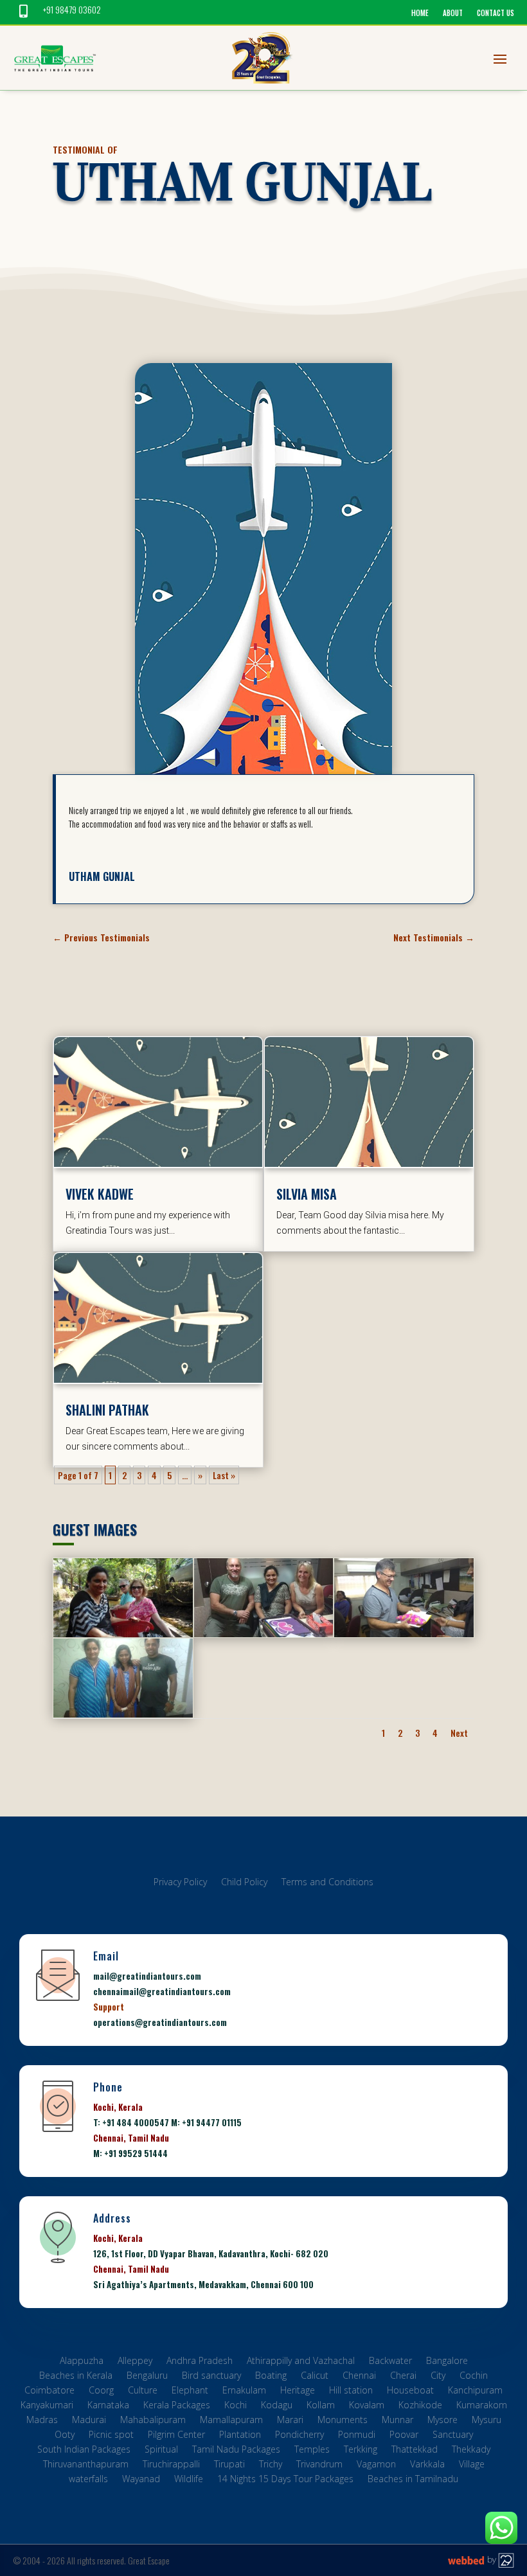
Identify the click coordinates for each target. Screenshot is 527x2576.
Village (472, 2466)
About (453, 13)
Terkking (361, 2451)
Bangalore (447, 2362)
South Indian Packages (84, 2451)
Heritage (298, 2392)
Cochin (474, 2377)
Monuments (343, 2421)
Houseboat (410, 2392)
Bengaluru (147, 2377)
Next (459, 1733)
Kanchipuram (475, 2392)
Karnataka (108, 2407)
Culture (143, 2392)
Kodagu (277, 2407)
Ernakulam (244, 2392)
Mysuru (487, 2421)
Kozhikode (420, 2407)
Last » (224, 1475)
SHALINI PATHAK (107, 1410)
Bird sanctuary (211, 2377)
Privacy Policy (180, 1884)
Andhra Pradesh (200, 2362)
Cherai (403, 2377)
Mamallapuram (231, 2421)
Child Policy (244, 1884)
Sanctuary (453, 2436)
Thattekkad (415, 2451)
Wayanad (141, 2481)
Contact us (496, 13)
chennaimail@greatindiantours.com (162, 1991)
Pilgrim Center (176, 2436)
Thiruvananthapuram (86, 2466)
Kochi (236, 2407)
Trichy (271, 2466)
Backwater (390, 2362)
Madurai (89, 2421)
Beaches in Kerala (76, 2377)
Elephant (190, 2392)
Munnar (397, 2421)
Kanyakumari (47, 2407)
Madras (42, 2421)
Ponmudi (357, 2436)
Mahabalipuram (153, 2421)
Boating (271, 2377)
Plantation (240, 2436)
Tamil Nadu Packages (236, 2451)
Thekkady (471, 2451)
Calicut (315, 2377)
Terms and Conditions (327, 1884)
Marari (290, 2421)
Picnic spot (111, 2436)
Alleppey (135, 2362)
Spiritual (161, 2451)
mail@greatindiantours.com (147, 1976)
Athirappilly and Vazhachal (301, 2362)
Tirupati (229, 2466)
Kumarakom (482, 2407)
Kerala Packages (177, 2407)
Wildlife (189, 2481)
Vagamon (376, 2466)
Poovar (404, 2436)
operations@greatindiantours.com (160, 2022)
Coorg (101, 2392)
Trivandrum (319, 2466)
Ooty (65, 2436)
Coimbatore (49, 2392)
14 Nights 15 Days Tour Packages (285, 2481)
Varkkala (427, 2466)
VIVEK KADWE (100, 1194)
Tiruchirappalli (171, 2466)
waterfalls (88, 2481)
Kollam (321, 2407)
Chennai (359, 2377)
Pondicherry (299, 2436)
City (438, 2377)
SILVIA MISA (307, 1194)
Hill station (351, 2392)
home (420, 13)
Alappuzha (82, 2362)
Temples (312, 2451)
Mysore (442, 2421)
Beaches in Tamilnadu (413, 2481)
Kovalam (367, 2407)
